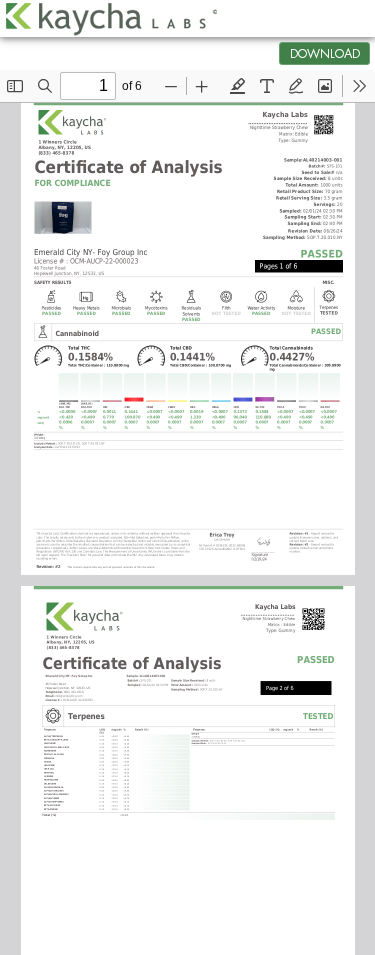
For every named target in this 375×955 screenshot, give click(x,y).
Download (325, 54)
